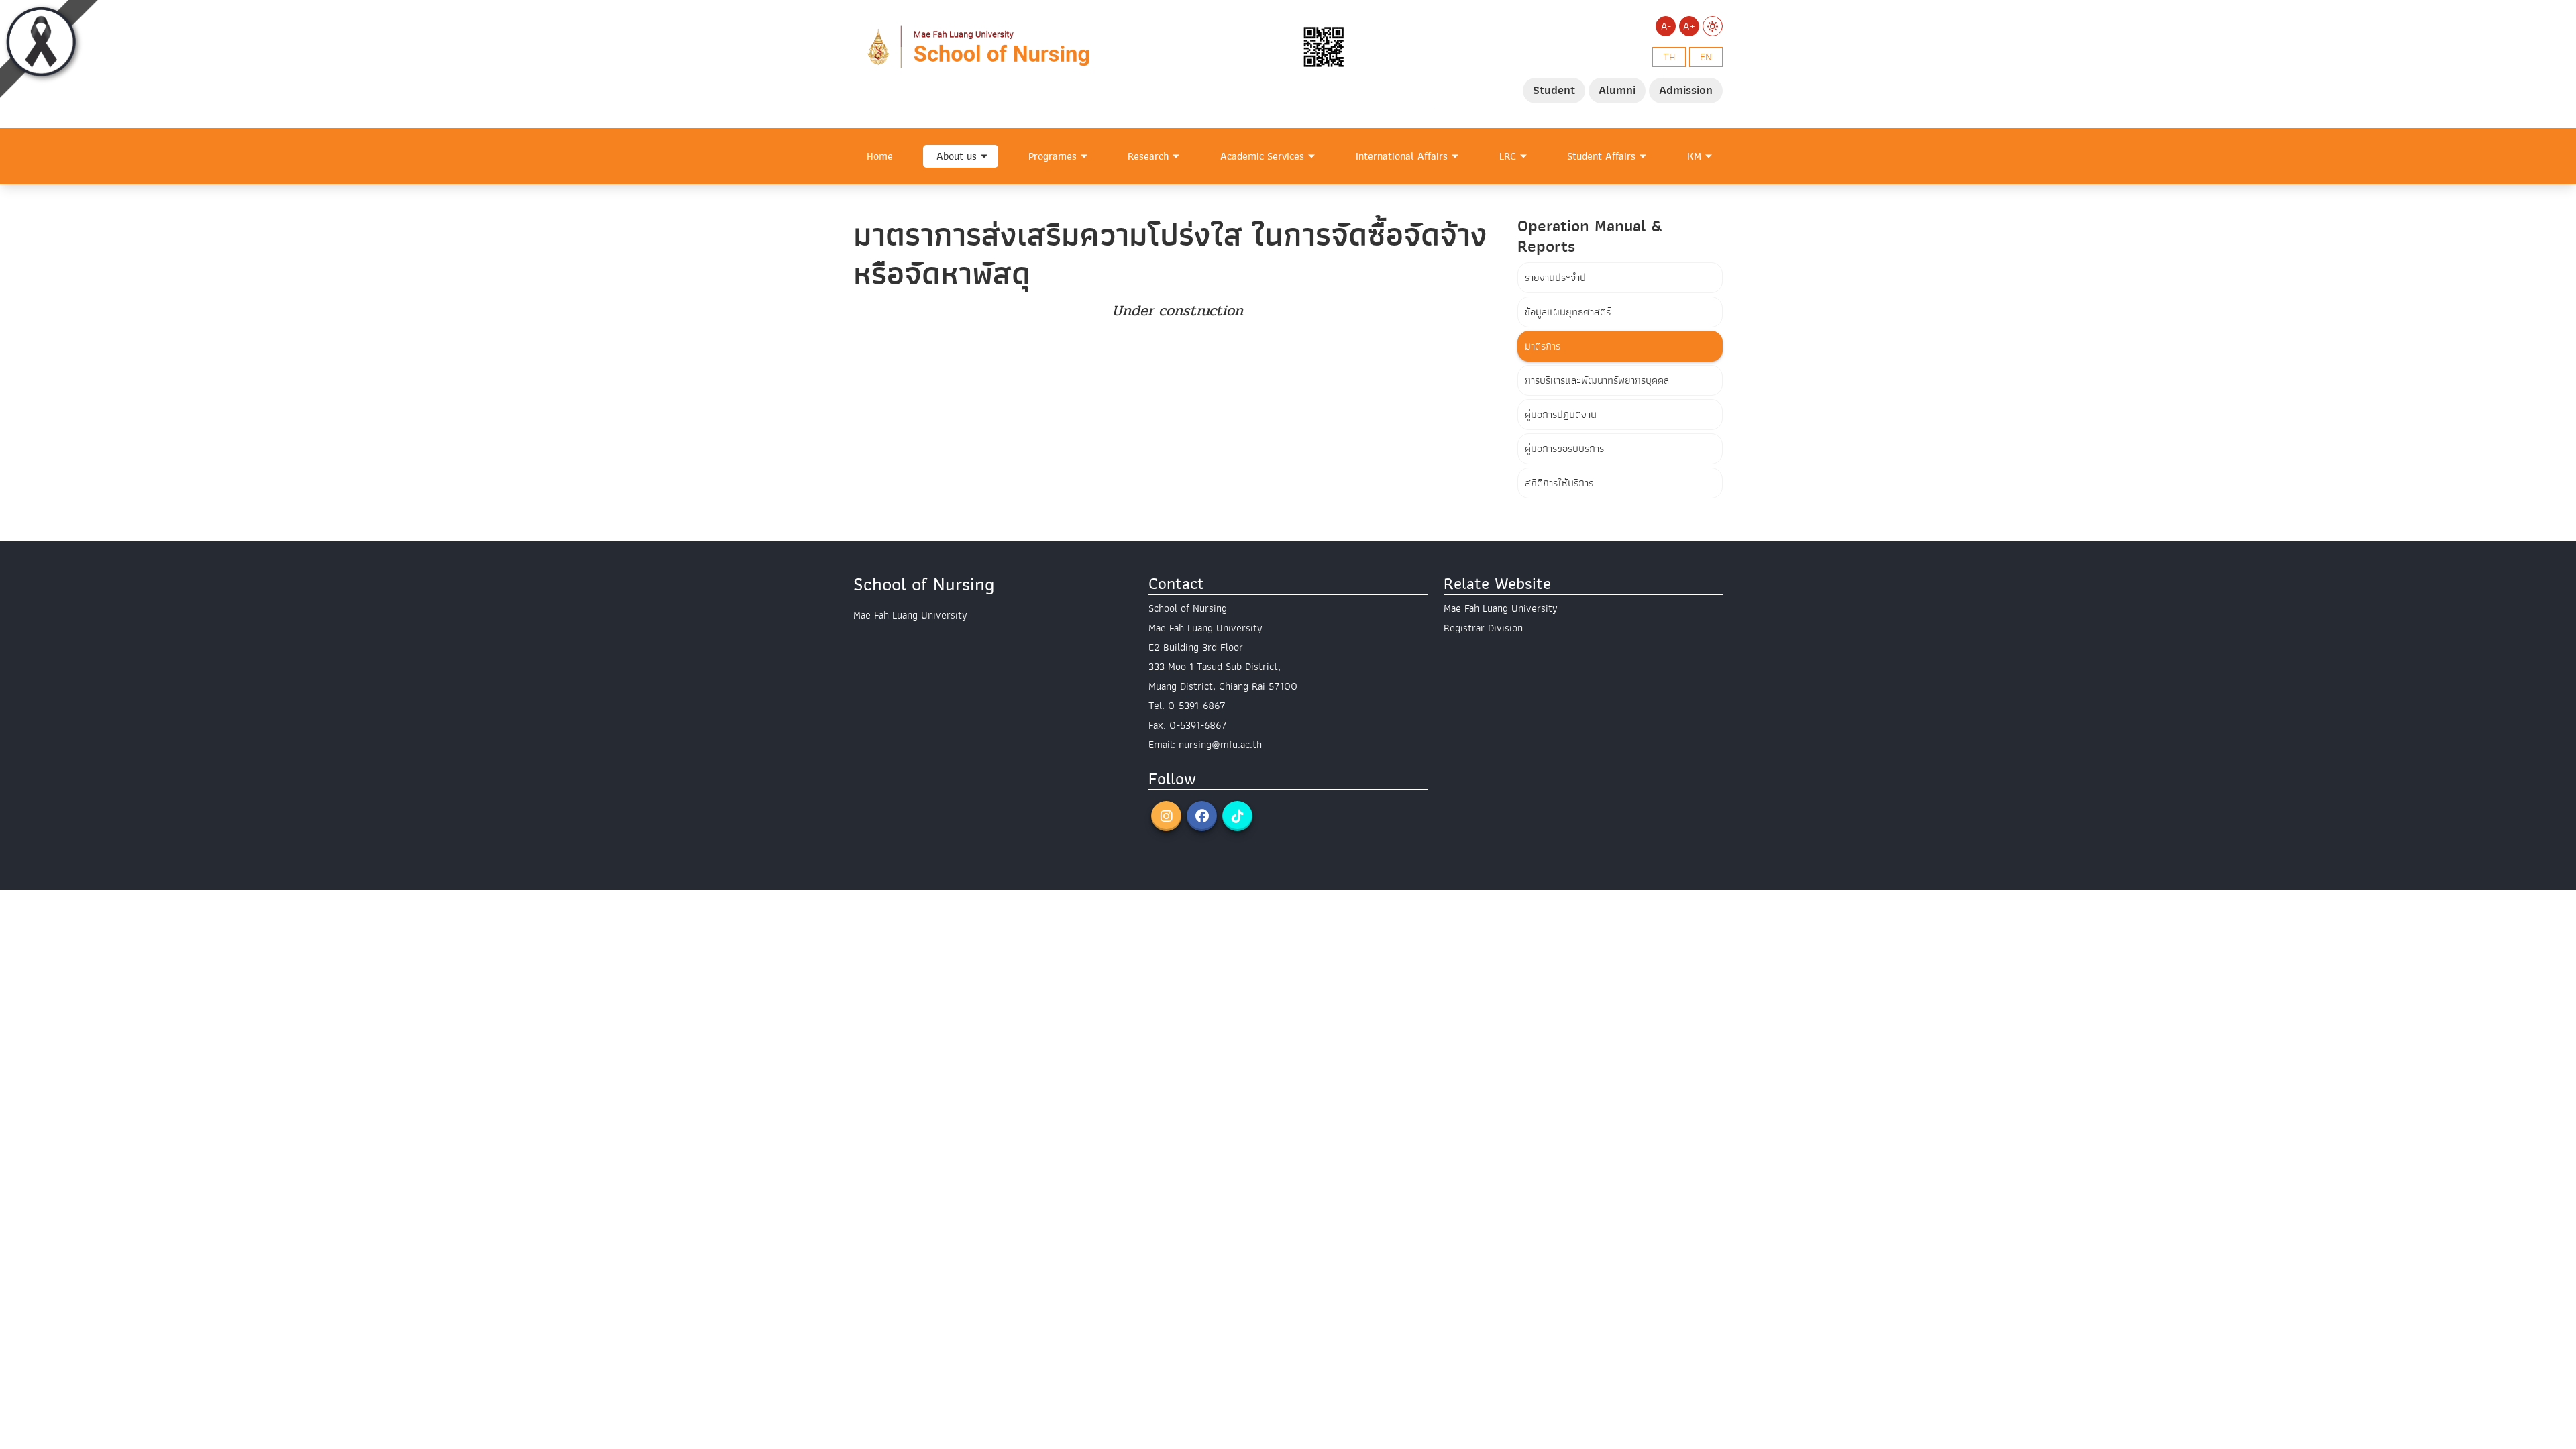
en (1706, 57)
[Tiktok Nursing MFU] (1237, 816)
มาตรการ (1543, 346)
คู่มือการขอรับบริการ (1564, 449)
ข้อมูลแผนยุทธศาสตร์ (1568, 312)
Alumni (1617, 90)
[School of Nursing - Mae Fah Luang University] (1104, 46)
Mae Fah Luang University (1501, 608)
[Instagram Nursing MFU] (1166, 816)
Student (1554, 90)
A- (1666, 26)
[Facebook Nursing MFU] (1202, 816)
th (1669, 57)
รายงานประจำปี (1555, 278)
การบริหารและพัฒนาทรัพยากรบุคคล (1597, 380)
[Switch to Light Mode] (1713, 26)
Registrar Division (1483, 628)
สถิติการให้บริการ (1559, 483)
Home (880, 156)
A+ (1689, 26)
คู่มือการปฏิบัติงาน (1561, 415)
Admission (1686, 90)
